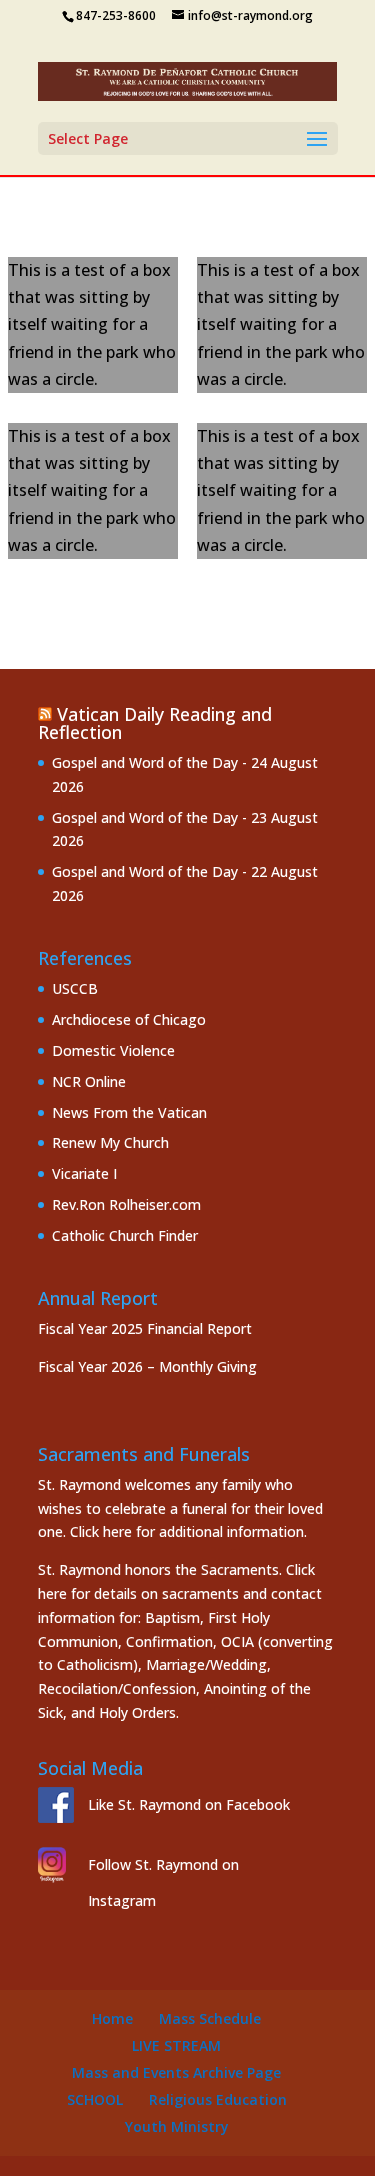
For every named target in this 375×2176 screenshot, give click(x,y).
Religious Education (218, 2099)
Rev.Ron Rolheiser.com (126, 1204)
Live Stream (176, 2045)
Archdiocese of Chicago (129, 1019)
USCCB (75, 988)
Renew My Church (110, 1142)
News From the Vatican (129, 1112)
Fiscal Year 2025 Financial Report (145, 1328)
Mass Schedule (210, 2018)
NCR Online (89, 1081)
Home (112, 2018)
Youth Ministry (177, 2126)
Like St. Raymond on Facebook (189, 1804)
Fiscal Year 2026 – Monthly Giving (147, 1366)
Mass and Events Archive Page (176, 2072)
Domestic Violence (113, 1050)
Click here (101, 1531)
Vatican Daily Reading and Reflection (155, 723)
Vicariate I (84, 1173)
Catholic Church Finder (125, 1235)
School (95, 2099)
